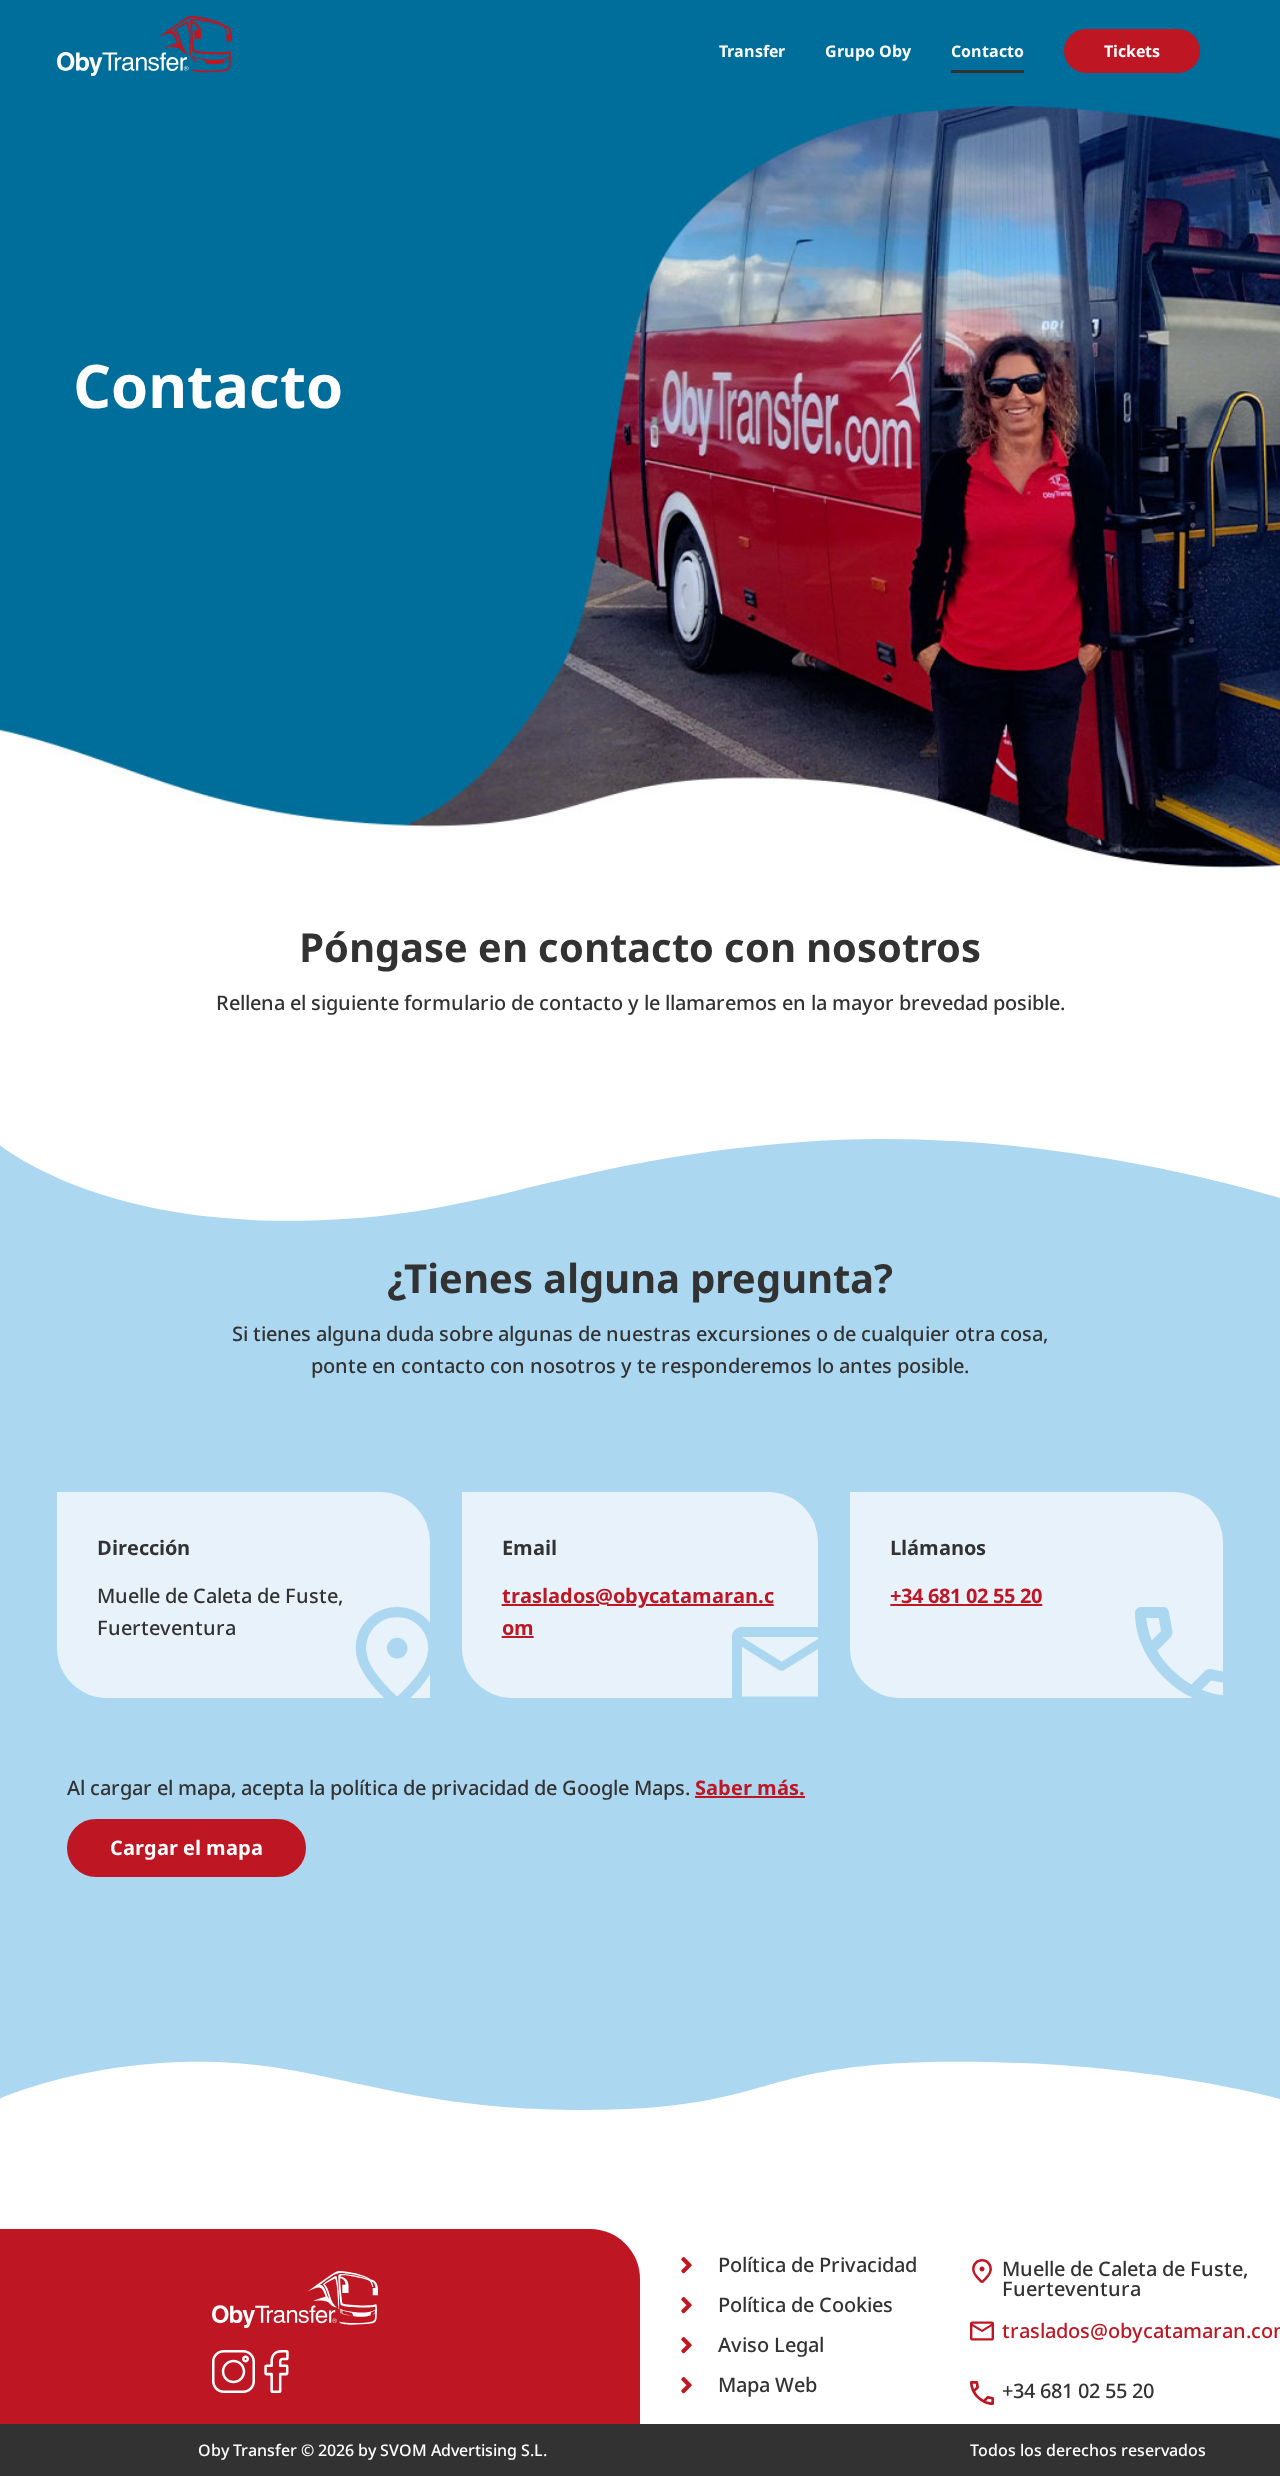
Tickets (1132, 51)
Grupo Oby (868, 51)
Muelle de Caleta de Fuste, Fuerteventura (1125, 2278)
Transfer (752, 51)
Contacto (987, 51)
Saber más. (750, 1787)
